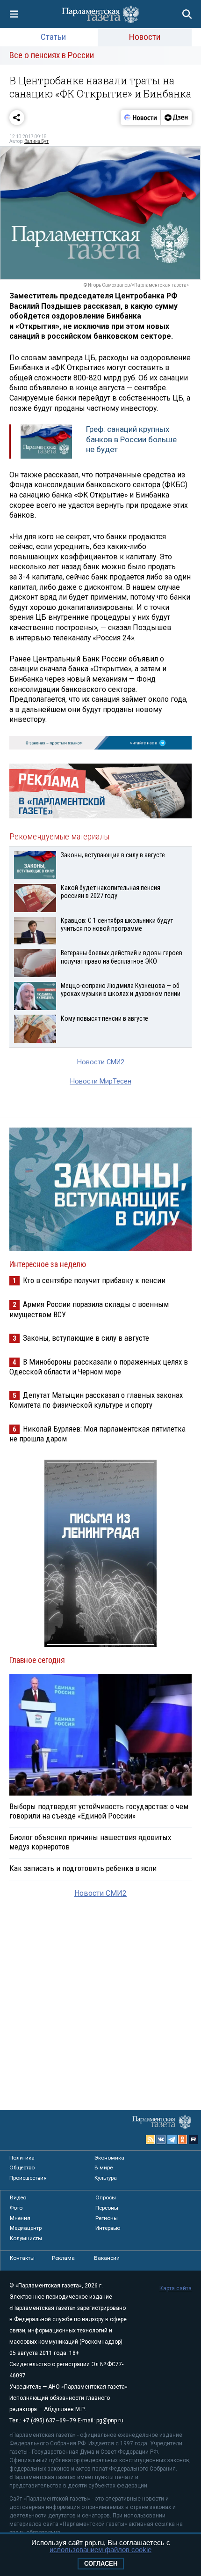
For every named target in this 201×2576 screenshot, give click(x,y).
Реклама (63, 2258)
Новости (145, 37)
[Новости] (141, 118)
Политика (22, 2158)
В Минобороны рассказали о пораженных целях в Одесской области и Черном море (99, 1367)
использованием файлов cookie (100, 2550)
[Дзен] (176, 118)
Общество (22, 2168)
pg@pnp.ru (110, 2420)
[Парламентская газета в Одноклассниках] (183, 2139)
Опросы (106, 2197)
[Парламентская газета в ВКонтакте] (161, 2139)
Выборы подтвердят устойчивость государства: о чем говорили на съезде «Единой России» (99, 1811)
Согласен (101, 2564)
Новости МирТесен (101, 1081)
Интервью (108, 2228)
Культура (106, 2178)
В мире (104, 2168)
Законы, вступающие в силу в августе (86, 1338)
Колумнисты (26, 2238)
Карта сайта (176, 2288)
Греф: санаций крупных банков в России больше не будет (131, 439)
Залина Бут (36, 141)
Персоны (107, 2208)
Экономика (109, 2158)
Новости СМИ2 (101, 1062)
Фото (16, 2208)
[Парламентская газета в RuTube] (194, 2139)
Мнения (20, 2218)
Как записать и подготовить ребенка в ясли (83, 1868)
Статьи (53, 37)
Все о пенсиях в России (52, 55)
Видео (18, 2197)
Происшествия (28, 2178)
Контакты (22, 2258)
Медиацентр (26, 2228)
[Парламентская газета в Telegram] (172, 2139)
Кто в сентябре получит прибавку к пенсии (94, 1280)
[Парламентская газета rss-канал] (151, 2139)
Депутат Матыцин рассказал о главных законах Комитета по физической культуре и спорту (96, 1400)
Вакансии (107, 2258)
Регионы (107, 2218)
